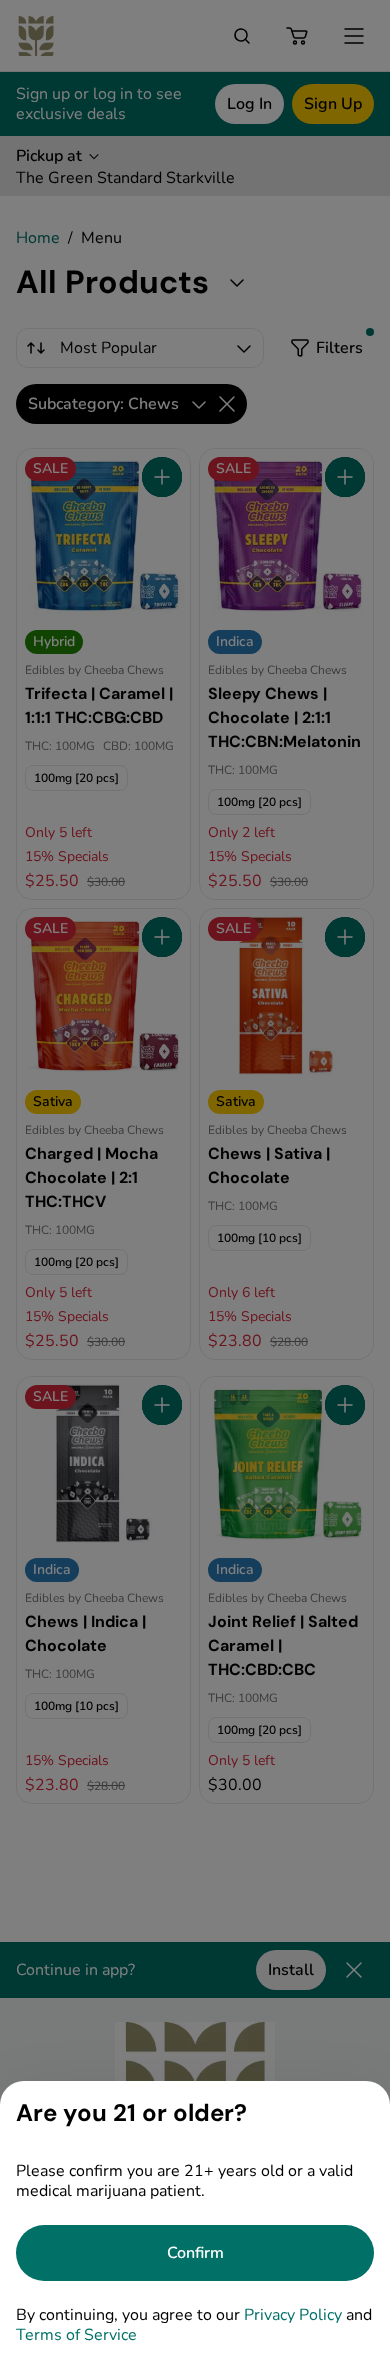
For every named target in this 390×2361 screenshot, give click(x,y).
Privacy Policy (293, 2315)
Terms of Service (76, 2335)
